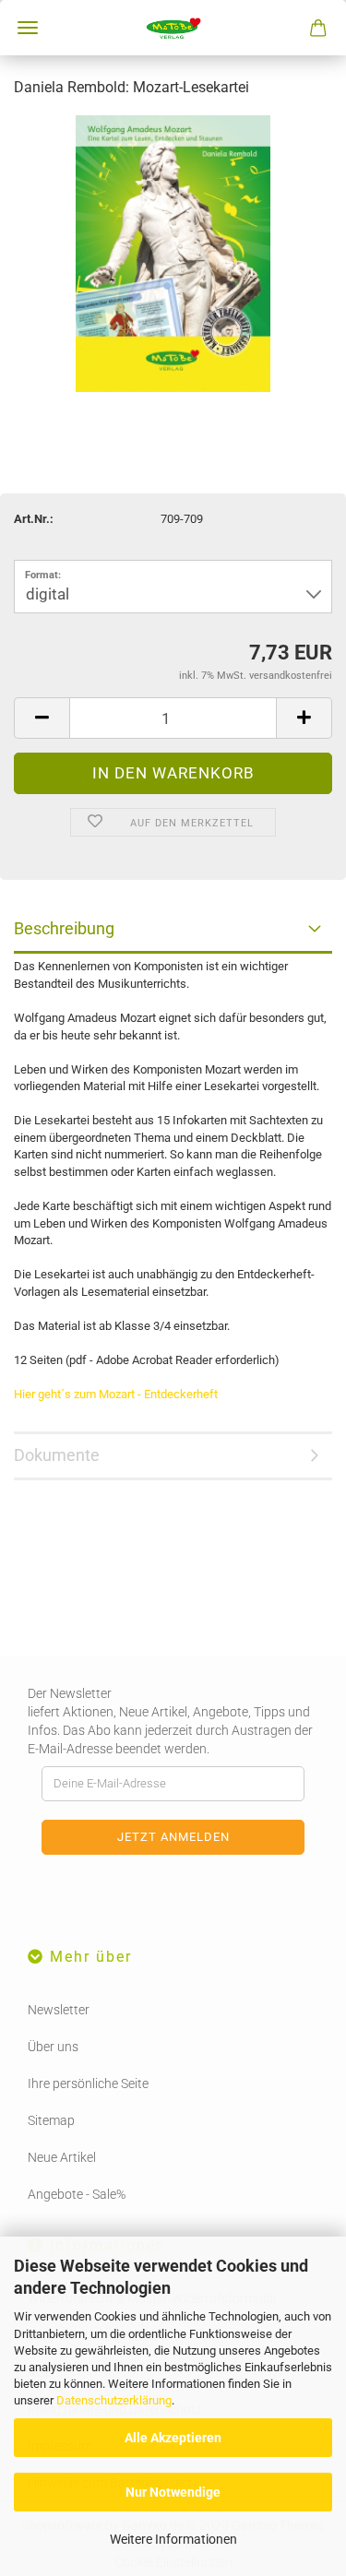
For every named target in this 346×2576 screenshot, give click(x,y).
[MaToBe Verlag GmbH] (173, 28)
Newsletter (59, 2010)
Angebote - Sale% (77, 2194)
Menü (28, 28)
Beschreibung (64, 928)
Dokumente (57, 1455)
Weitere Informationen (173, 2539)
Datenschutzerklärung (114, 2400)
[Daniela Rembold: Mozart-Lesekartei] (173, 252)
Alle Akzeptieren (173, 2438)
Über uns (53, 2047)
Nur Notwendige (173, 2492)
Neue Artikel (62, 2157)
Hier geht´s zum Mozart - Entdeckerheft (116, 1394)
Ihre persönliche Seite (88, 2083)
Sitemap (51, 2120)
